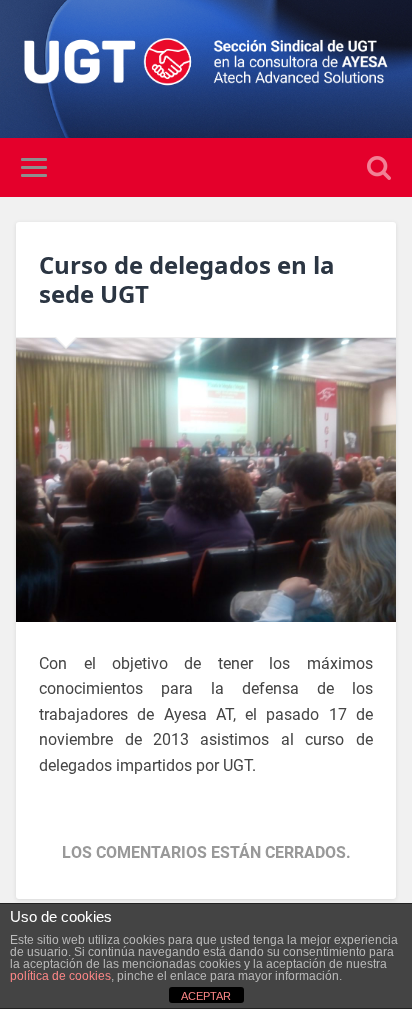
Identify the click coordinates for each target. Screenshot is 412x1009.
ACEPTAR (206, 996)
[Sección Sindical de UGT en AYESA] (205, 69)
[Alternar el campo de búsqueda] (379, 167)
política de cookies (60, 976)
